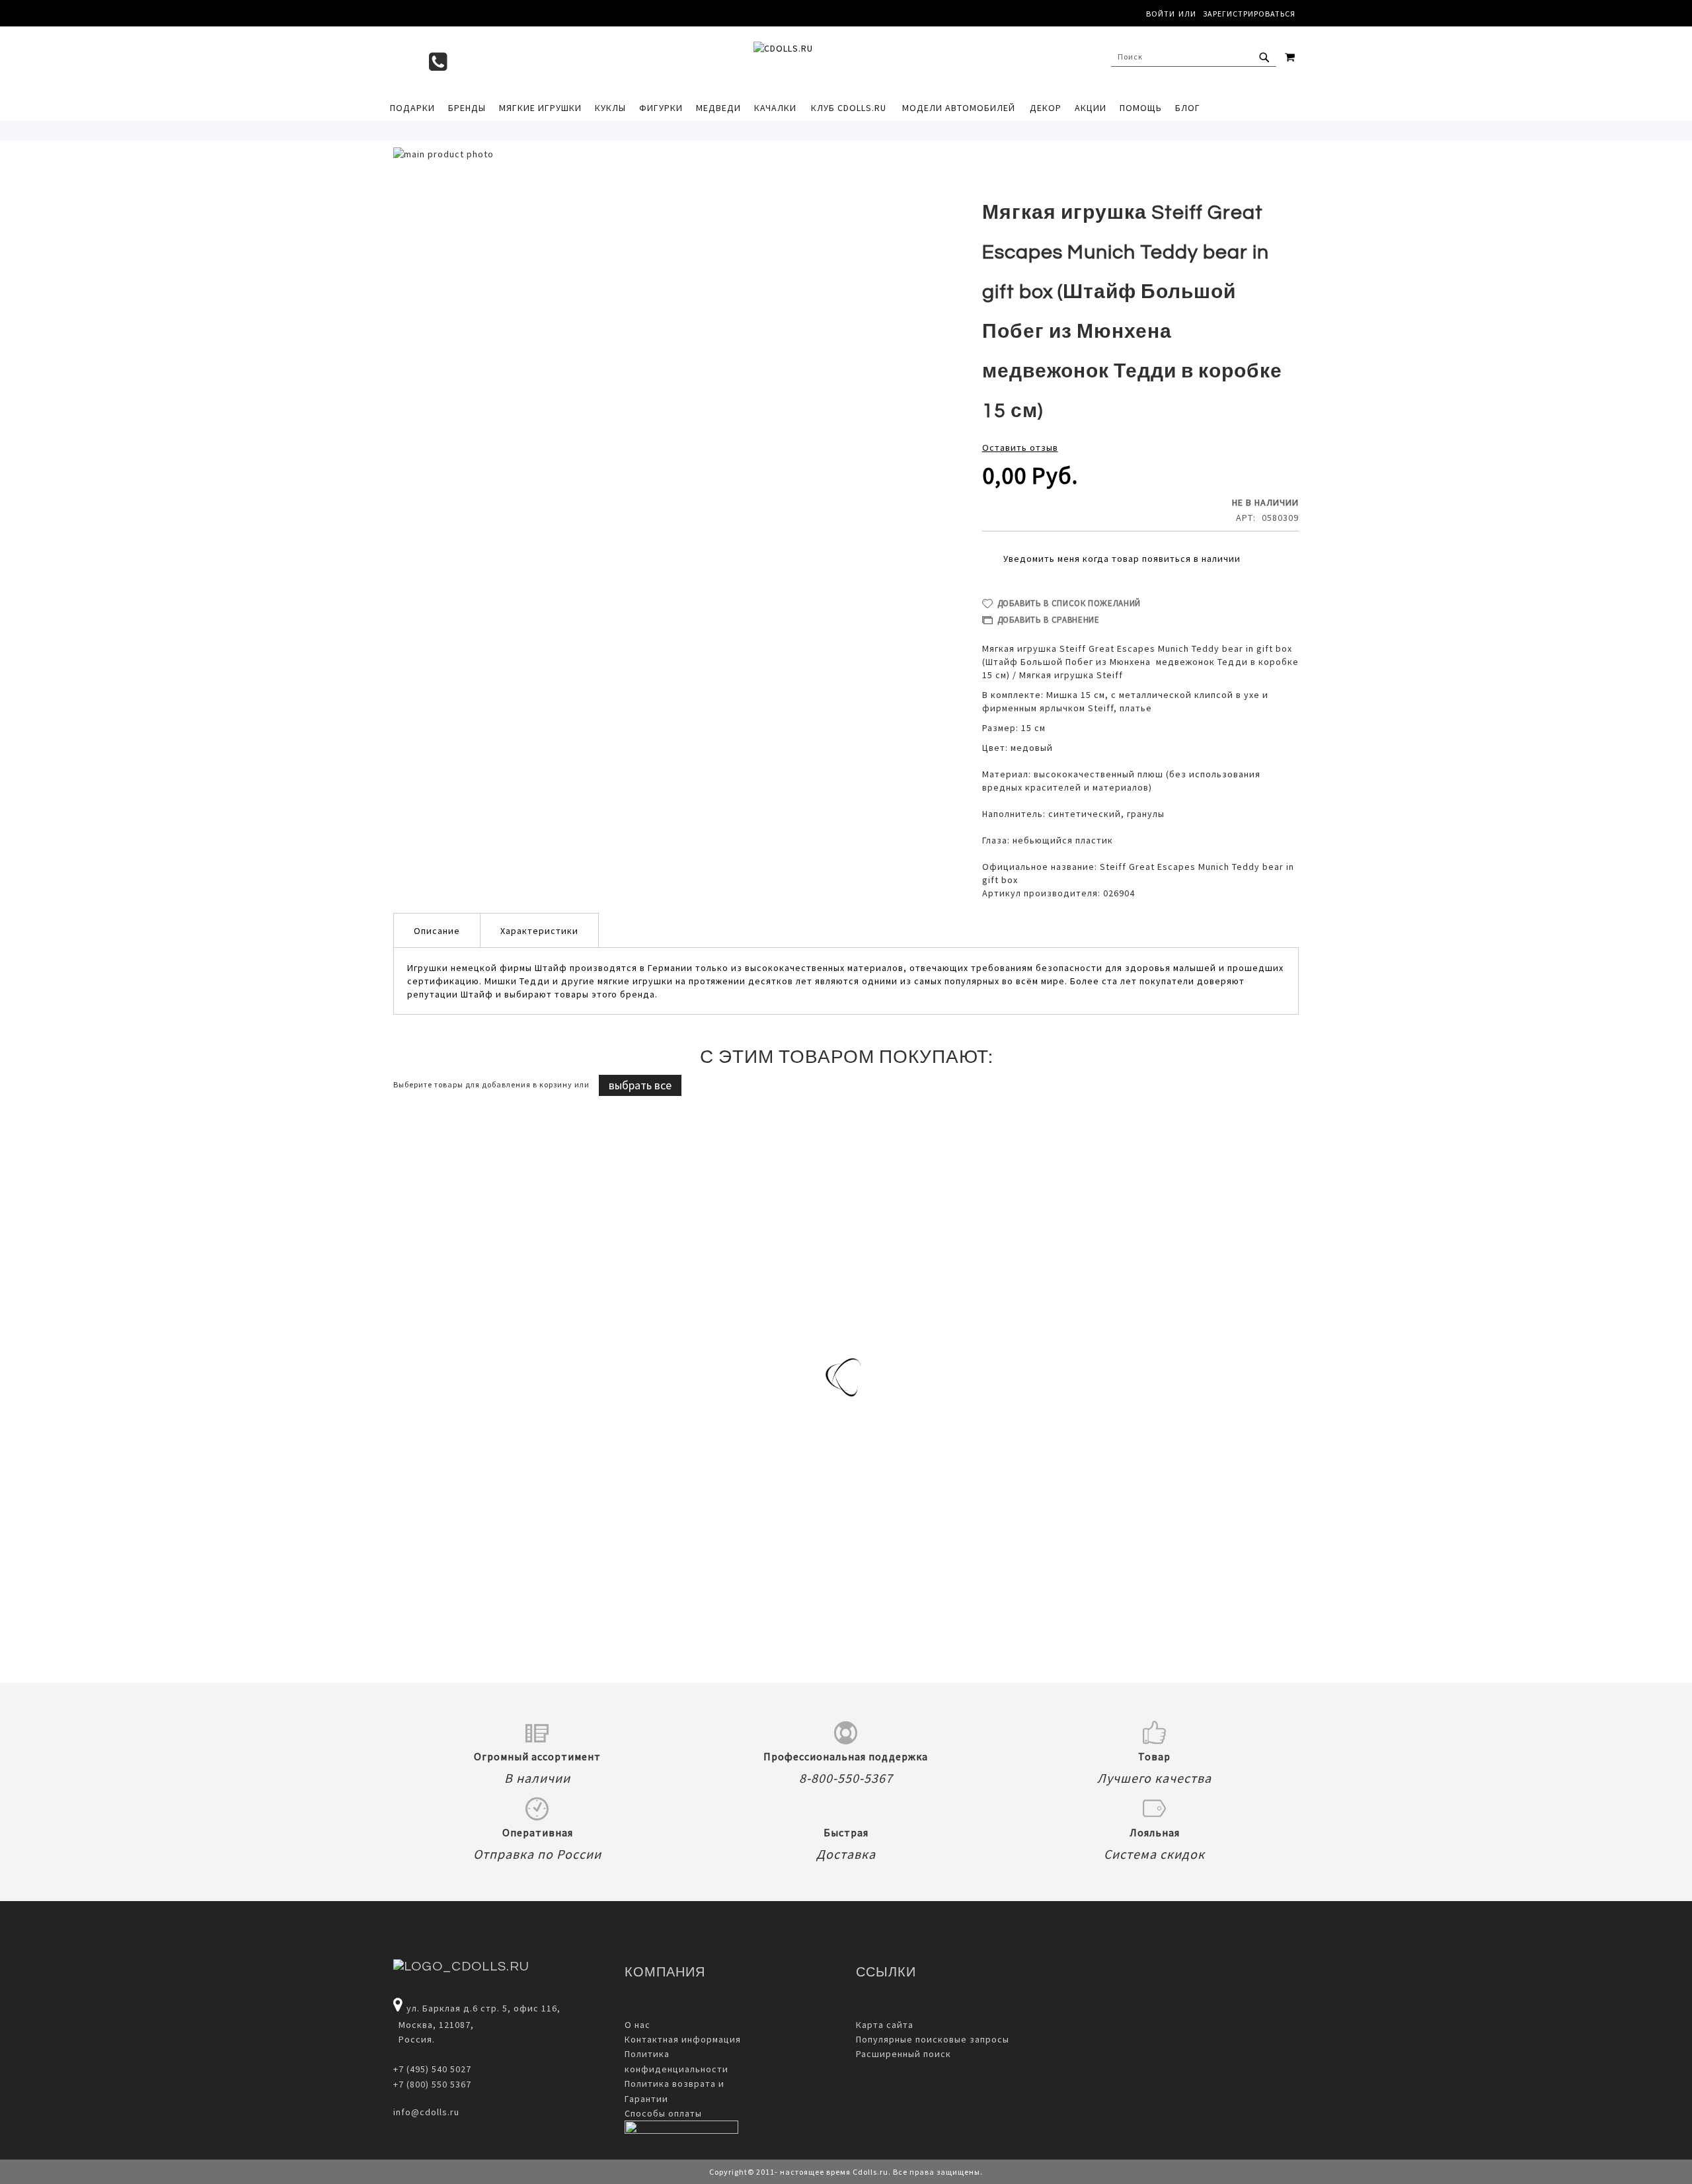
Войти (1161, 14)
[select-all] (640, 1085)
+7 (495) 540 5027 (432, 2069)
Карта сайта (885, 2025)
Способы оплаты (663, 2113)
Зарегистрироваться (1249, 14)
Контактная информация (683, 2039)
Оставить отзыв (1020, 448)
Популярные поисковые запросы (933, 2039)
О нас (637, 2025)
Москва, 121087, (434, 2025)
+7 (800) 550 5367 (432, 2084)
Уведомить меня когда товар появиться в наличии (1122, 559)
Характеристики (539, 931)
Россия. (414, 2039)
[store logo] (839, 60)
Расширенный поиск (904, 2054)
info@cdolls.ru (426, 2112)
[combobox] (1194, 57)
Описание (437, 931)
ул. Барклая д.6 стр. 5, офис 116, (483, 2008)
